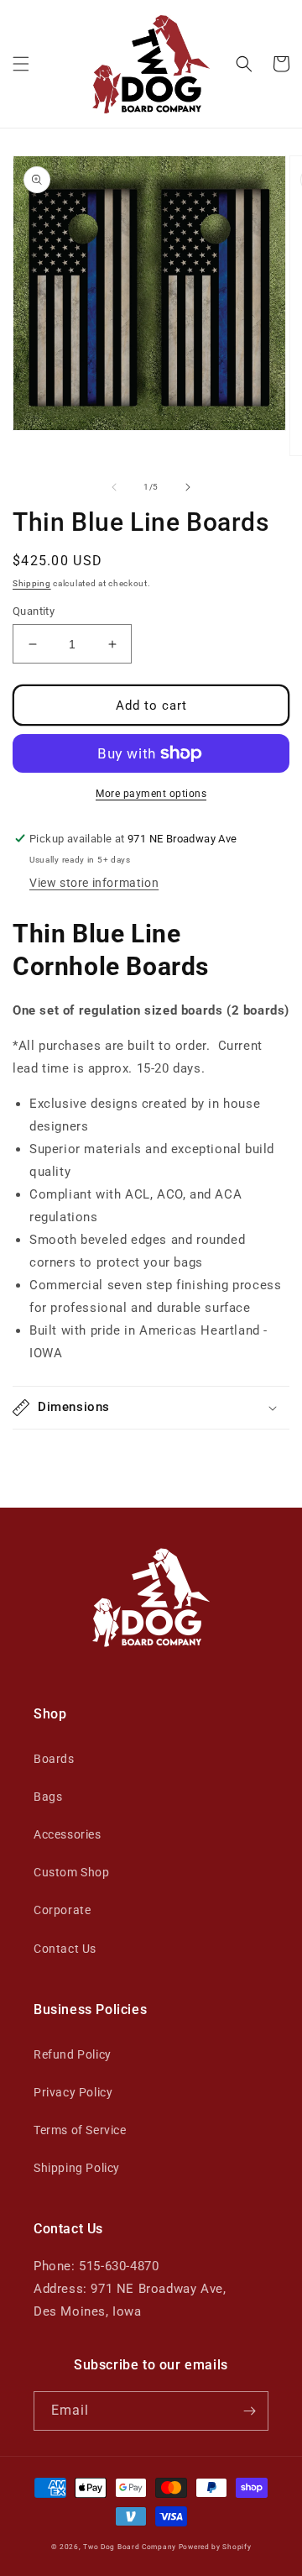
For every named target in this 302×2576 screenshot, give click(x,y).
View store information (94, 883)
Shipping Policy (77, 2168)
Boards (54, 1759)
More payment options (151, 794)
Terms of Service (80, 2130)
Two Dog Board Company (130, 2547)
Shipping (32, 583)
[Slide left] (114, 487)
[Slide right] (188, 487)
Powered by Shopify (215, 2547)
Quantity (34, 611)
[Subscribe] (249, 2411)
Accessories (68, 1834)
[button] (21, 64)
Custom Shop (72, 1872)
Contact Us (65, 1949)
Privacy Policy (73, 2092)
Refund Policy (73, 2054)
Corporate (62, 1910)
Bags (48, 1797)
